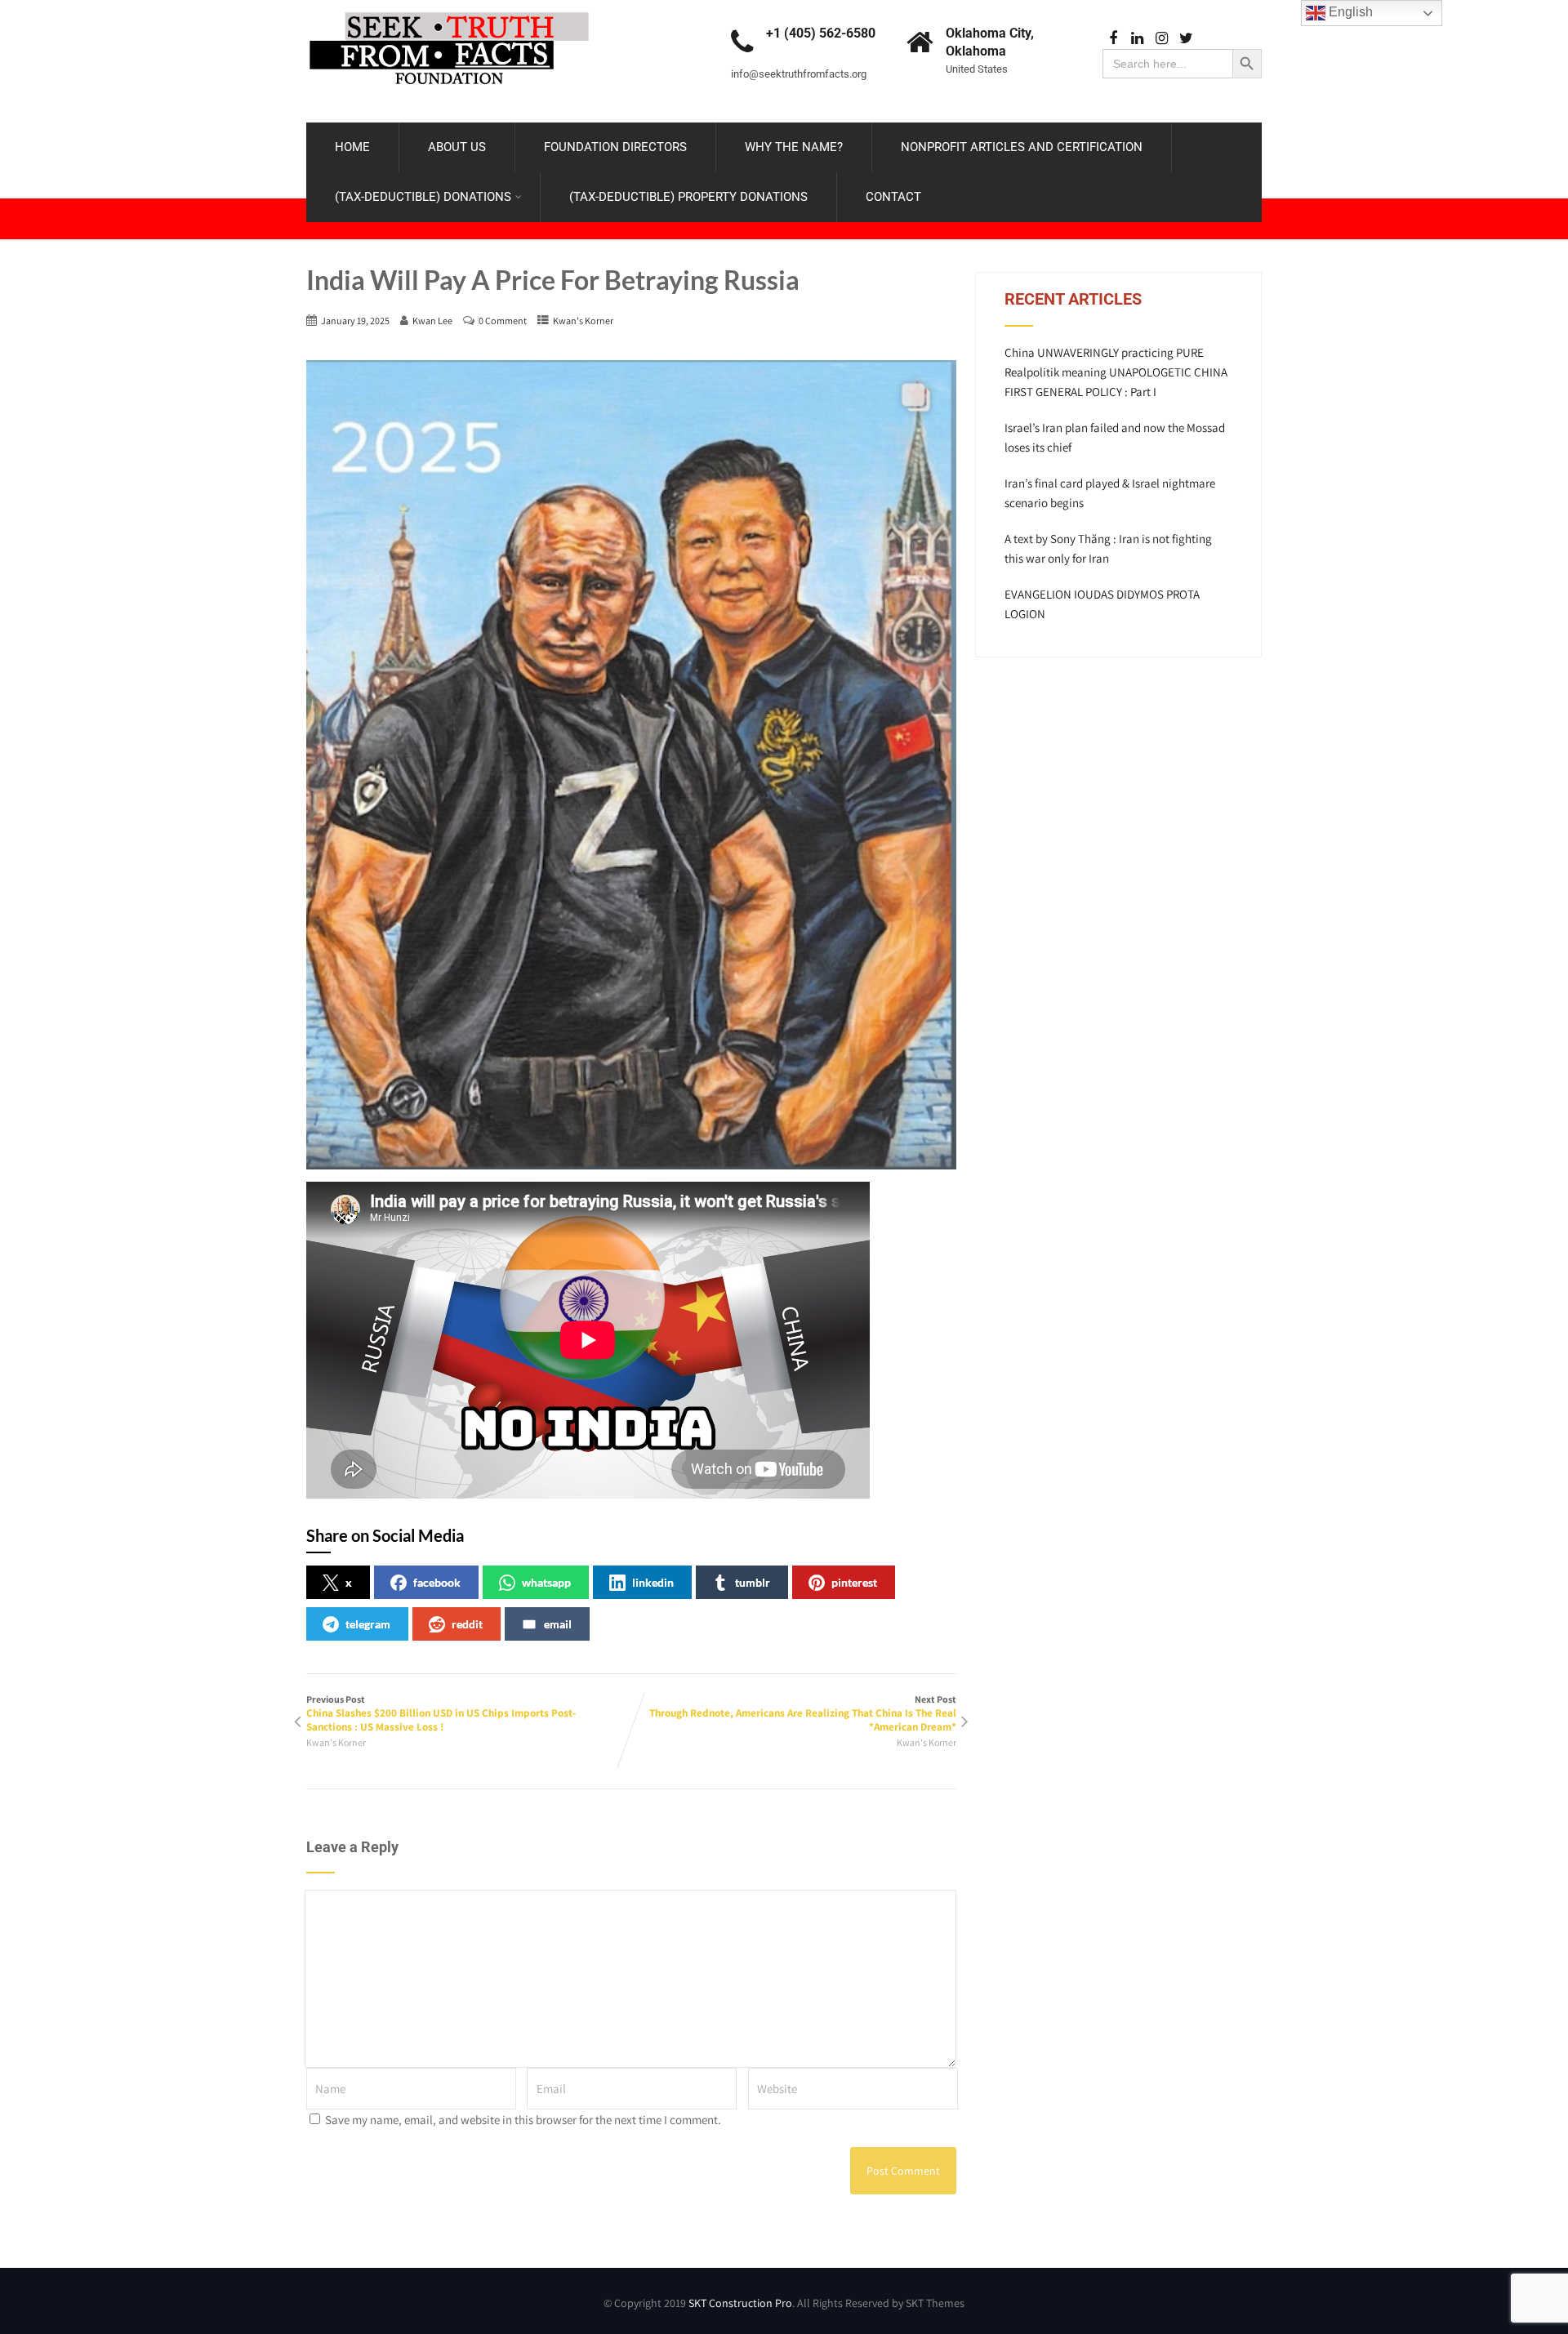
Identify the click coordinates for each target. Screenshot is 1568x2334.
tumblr (753, 1582)
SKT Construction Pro (740, 2303)
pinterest (854, 1582)
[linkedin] (1137, 39)
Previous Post (441, 1713)
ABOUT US (457, 147)
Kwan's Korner (583, 321)
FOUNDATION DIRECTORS (615, 147)
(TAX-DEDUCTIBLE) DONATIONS (423, 197)
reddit (467, 1624)
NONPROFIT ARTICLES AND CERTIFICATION (1022, 147)
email (558, 1624)
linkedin (653, 1582)
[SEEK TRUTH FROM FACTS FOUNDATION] (449, 8)
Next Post (803, 1713)
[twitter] (1186, 39)
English (1349, 12)
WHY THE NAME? (794, 147)
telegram (368, 1624)
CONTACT (893, 197)
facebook (437, 1582)
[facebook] (1113, 39)
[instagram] (1162, 39)
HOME (352, 147)
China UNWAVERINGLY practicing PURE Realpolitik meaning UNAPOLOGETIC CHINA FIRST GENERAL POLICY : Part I (1116, 372)
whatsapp (546, 1582)
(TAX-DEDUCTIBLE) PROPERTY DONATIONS (688, 197)
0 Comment (503, 321)
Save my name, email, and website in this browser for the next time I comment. (523, 2120)
